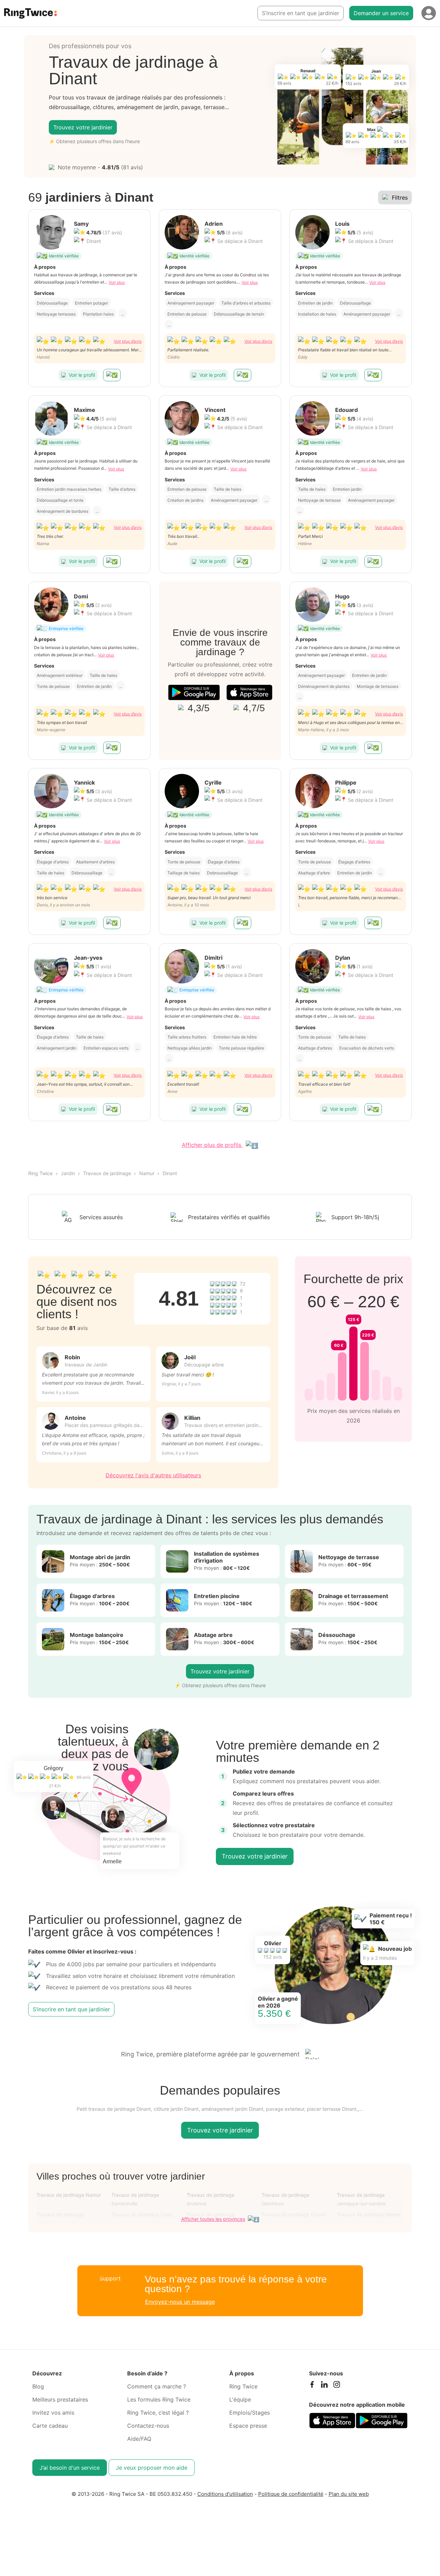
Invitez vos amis (53, 2413)
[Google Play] (194, 693)
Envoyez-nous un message (180, 2302)
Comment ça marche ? (157, 2386)
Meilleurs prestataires (60, 2399)
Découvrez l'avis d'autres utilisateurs (153, 1475)
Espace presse (248, 2426)
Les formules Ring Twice (159, 2399)
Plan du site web (349, 2494)
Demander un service (381, 13)
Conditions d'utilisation (225, 2494)
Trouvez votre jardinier (83, 127)
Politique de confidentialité (291, 2494)
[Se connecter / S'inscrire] (429, 13)
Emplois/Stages (250, 2413)
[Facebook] (312, 2386)
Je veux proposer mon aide (152, 2468)
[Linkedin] (324, 2386)
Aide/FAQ (139, 2439)
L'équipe (240, 2399)
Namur (147, 1173)
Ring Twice (40, 1173)
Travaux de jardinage (107, 1173)
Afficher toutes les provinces (213, 2219)
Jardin (68, 1173)
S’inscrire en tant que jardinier (301, 13)
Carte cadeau (50, 2426)
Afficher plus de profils (212, 1145)
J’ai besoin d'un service (70, 2468)
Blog (38, 2386)
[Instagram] (337, 2386)
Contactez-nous (148, 2426)
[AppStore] (249, 693)
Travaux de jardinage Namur (69, 2195)
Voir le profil (82, 375)
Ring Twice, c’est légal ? (158, 2413)
